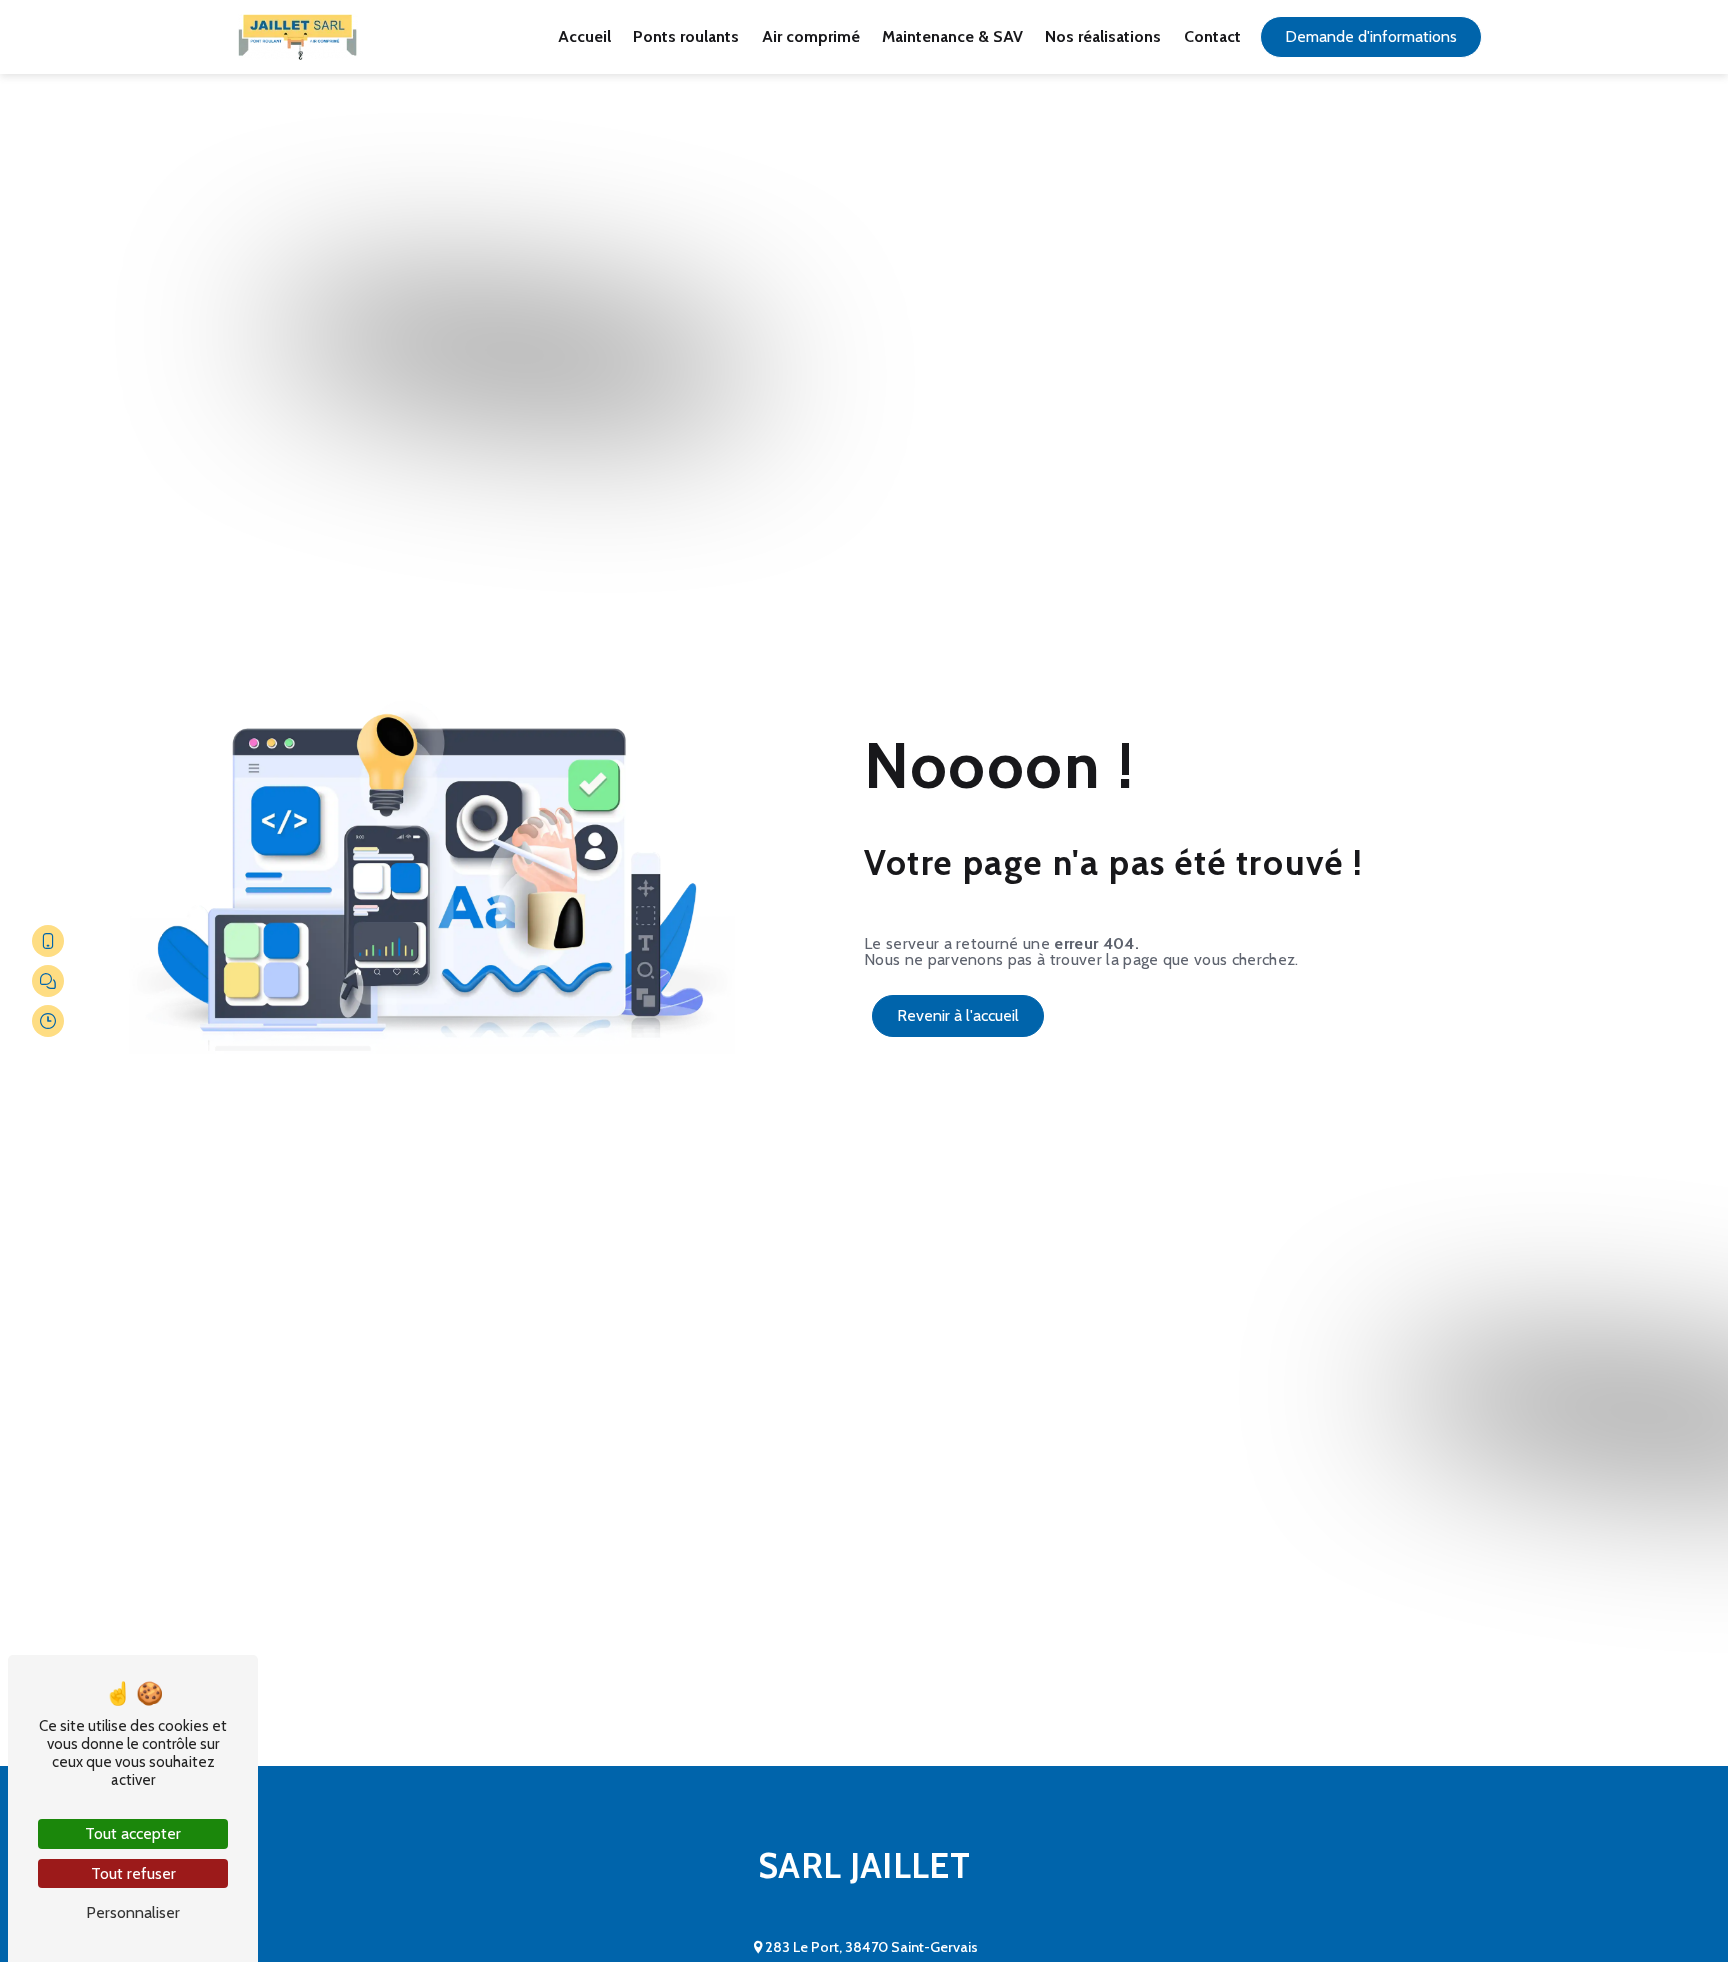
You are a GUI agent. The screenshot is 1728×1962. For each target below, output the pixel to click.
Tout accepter (133, 1833)
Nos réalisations (1103, 36)
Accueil (584, 36)
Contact (1212, 36)
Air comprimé (811, 36)
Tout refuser (133, 1873)
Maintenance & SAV (952, 36)
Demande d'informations (1371, 36)
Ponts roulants (686, 36)
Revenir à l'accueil (958, 1015)
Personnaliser (133, 1912)
